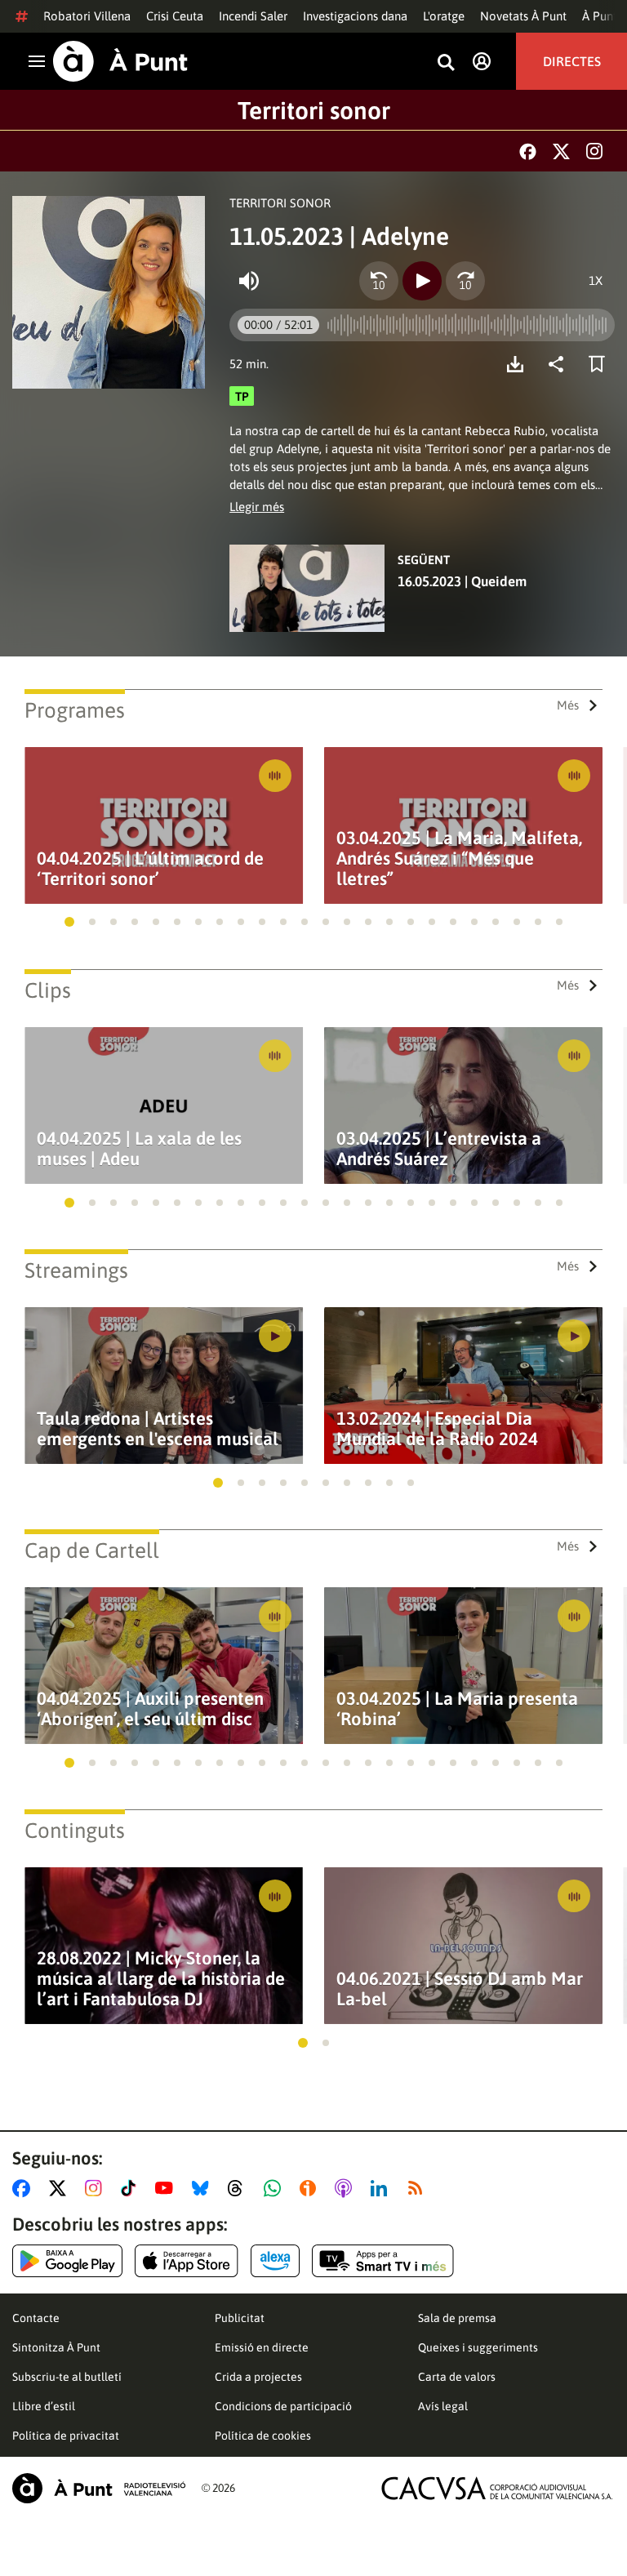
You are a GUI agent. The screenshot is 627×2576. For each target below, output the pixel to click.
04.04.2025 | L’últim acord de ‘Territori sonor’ (150, 869)
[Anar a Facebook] (24, 2188)
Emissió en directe (262, 2347)
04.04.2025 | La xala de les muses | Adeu (139, 1149)
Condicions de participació (283, 2406)
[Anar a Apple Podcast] (347, 2188)
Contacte (36, 2318)
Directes (572, 61)
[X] (561, 151)
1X (596, 280)
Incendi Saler (253, 16)
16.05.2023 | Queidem (462, 581)
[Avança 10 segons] (465, 281)
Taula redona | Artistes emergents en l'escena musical (158, 1429)
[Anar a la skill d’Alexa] (275, 2261)
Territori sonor (314, 110)
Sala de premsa (457, 2318)
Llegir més (257, 507)
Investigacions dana (355, 16)
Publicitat (240, 2318)
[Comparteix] (560, 364)
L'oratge (444, 16)
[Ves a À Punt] (120, 61)
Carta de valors (457, 2377)
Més (568, 705)
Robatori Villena (87, 16)
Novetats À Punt (523, 16)
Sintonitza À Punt (56, 2347)
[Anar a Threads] (240, 2188)
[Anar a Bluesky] (204, 2188)
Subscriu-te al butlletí (67, 2377)
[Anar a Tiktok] (132, 2188)
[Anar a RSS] (419, 2188)
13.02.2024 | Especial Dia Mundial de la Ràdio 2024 (437, 1429)
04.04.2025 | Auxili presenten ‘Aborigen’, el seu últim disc (150, 1709)
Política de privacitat (66, 2436)
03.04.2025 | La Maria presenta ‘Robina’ (457, 1709)
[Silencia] (249, 281)
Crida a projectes (258, 2377)
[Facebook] (528, 151)
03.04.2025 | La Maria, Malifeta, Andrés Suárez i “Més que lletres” (459, 859)
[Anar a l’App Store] (187, 2261)
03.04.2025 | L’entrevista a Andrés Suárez (439, 1149)
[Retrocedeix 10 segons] (379, 281)
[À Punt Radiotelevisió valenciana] (99, 2488)
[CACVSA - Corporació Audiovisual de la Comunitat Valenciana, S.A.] (497, 2488)
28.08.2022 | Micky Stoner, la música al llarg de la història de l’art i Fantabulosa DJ (161, 1979)
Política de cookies (263, 2436)
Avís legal (443, 2406)
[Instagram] (594, 151)
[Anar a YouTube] (167, 2188)
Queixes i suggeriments (478, 2347)
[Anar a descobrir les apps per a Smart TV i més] (383, 2261)
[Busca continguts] (446, 63)
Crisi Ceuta (175, 16)
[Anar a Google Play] (67, 2261)
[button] (69, 922)
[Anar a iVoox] (311, 2188)
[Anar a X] (61, 2188)
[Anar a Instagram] (97, 2188)
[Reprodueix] (422, 281)
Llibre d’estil (44, 2406)
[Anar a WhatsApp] (276, 2188)
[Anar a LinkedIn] (382, 2188)
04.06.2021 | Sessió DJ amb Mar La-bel (460, 1989)
